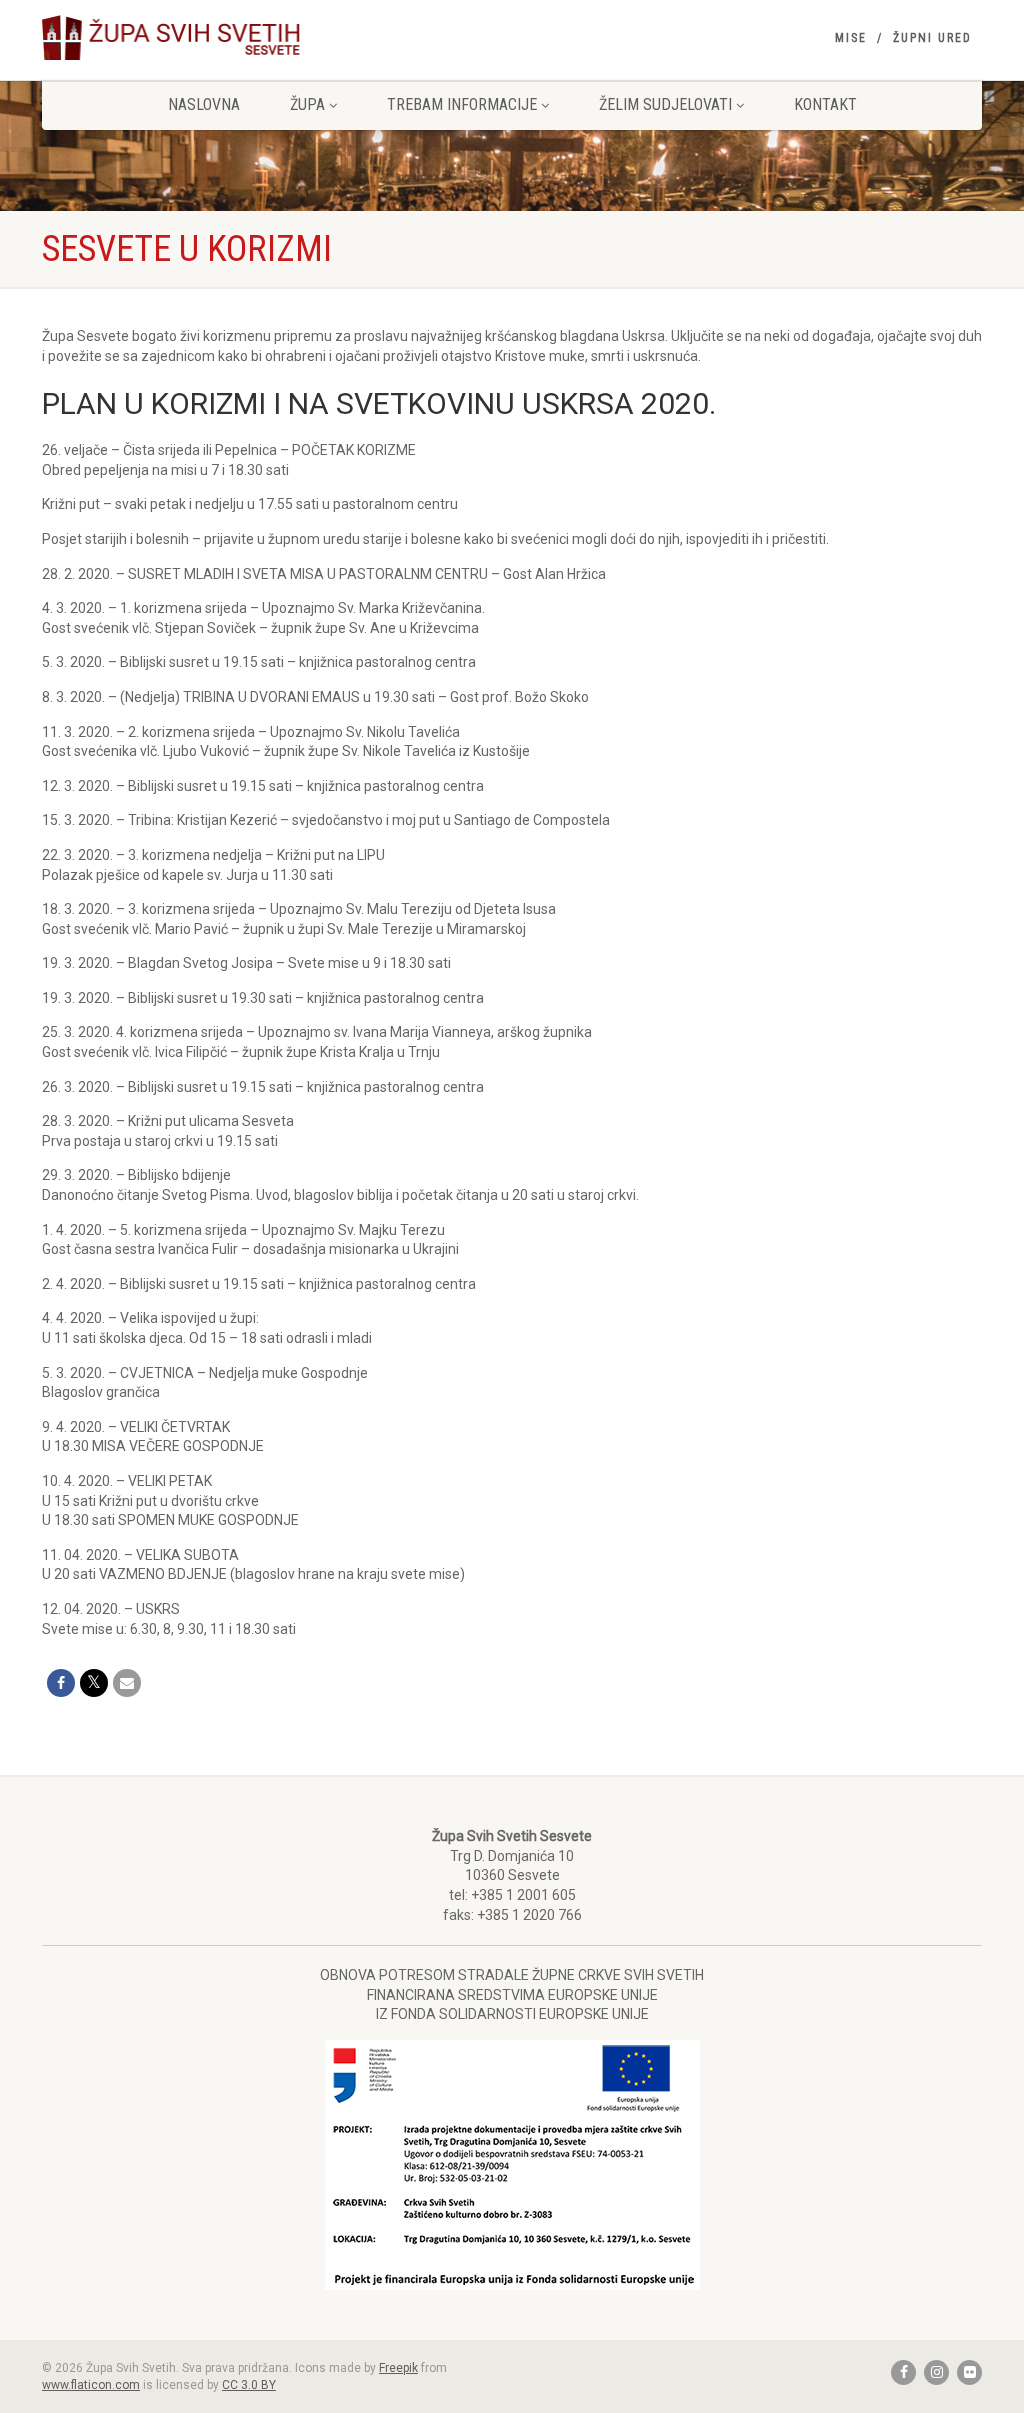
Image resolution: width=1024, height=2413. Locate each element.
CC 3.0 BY (249, 2385)
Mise (851, 38)
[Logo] (188, 37)
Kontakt (825, 104)
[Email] (127, 1683)
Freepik (398, 2368)
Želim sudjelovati (665, 104)
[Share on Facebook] (61, 1683)
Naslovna (204, 104)
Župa (307, 104)
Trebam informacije (462, 104)
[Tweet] (94, 1683)
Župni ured (932, 38)
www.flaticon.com (91, 2385)
